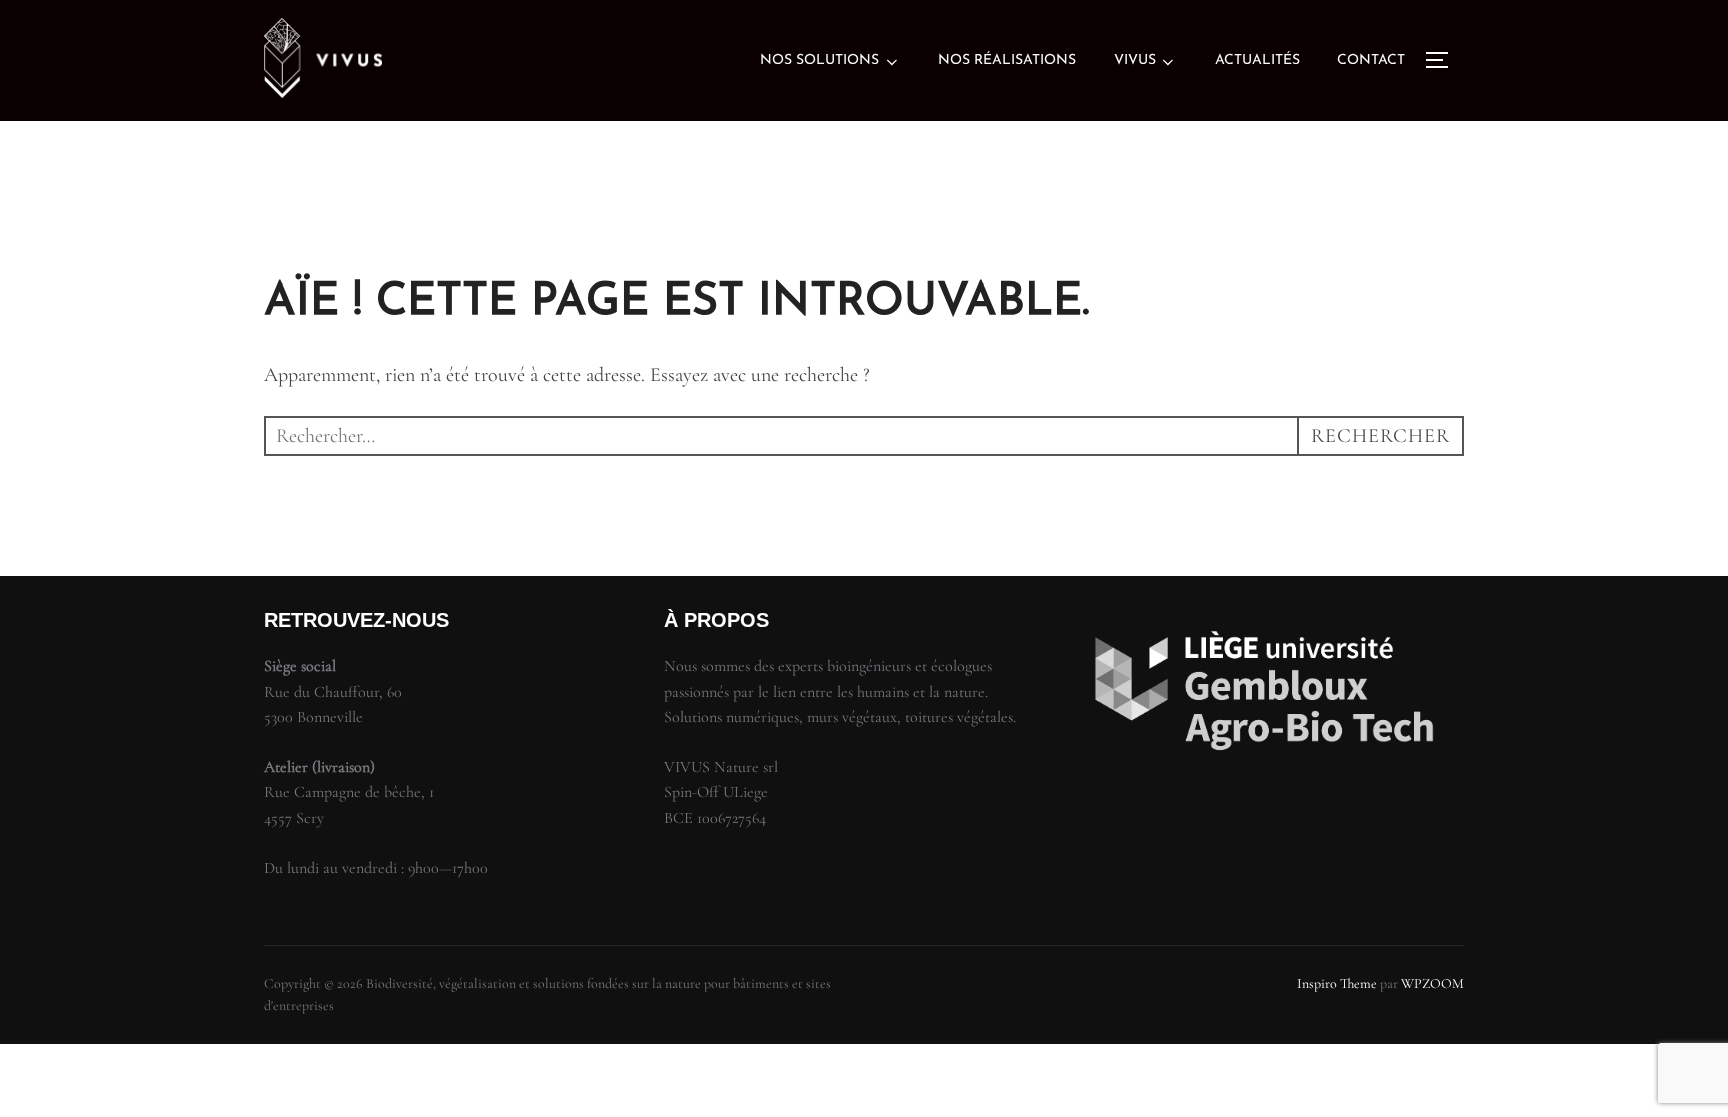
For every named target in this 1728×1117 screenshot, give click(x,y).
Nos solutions (819, 60)
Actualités (1257, 60)
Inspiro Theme (1337, 983)
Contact (1371, 60)
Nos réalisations (1007, 60)
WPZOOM (1432, 983)
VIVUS (1135, 60)
